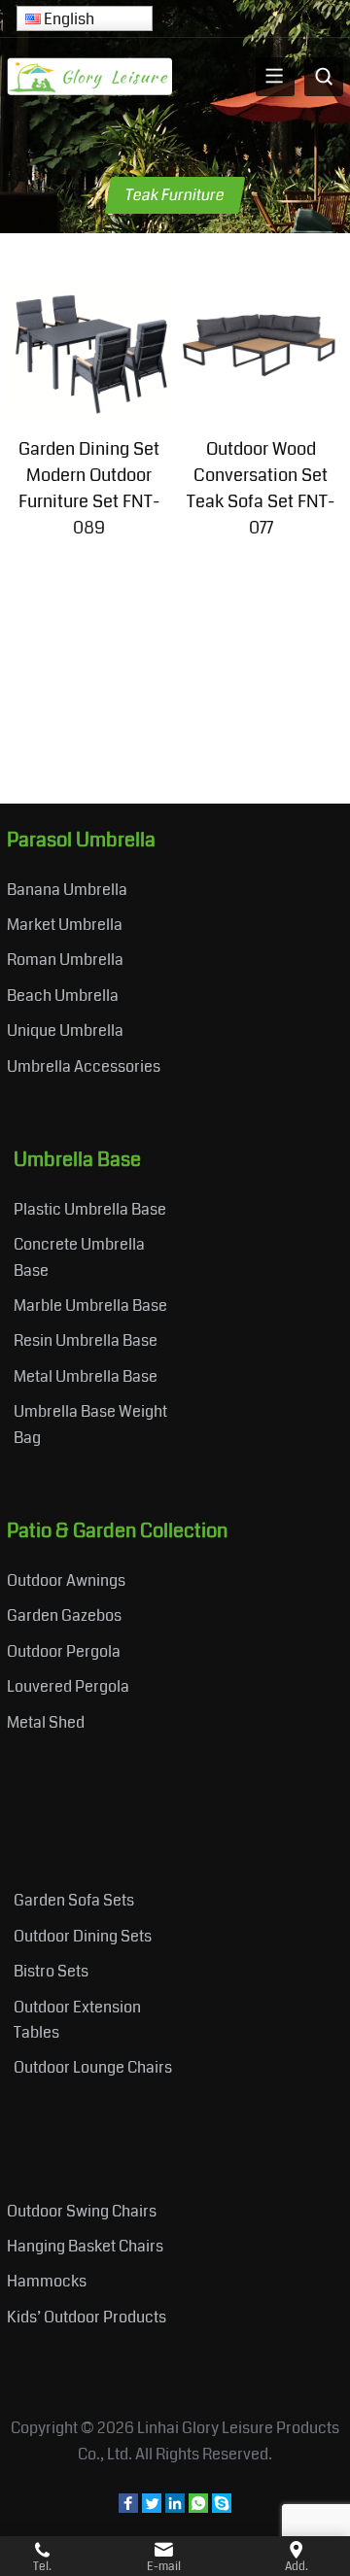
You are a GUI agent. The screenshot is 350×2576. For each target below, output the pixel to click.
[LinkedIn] (175, 2507)
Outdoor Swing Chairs (82, 2211)
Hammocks (47, 2281)
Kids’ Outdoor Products (87, 2317)
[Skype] (222, 2507)
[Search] (324, 77)
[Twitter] (152, 2507)
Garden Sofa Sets (74, 1900)
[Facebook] (128, 2507)
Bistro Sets (51, 1971)
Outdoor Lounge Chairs (93, 2067)
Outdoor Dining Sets (83, 1936)
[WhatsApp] (198, 2507)
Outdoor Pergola (64, 1651)
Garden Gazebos (64, 1615)
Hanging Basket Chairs (85, 2246)
